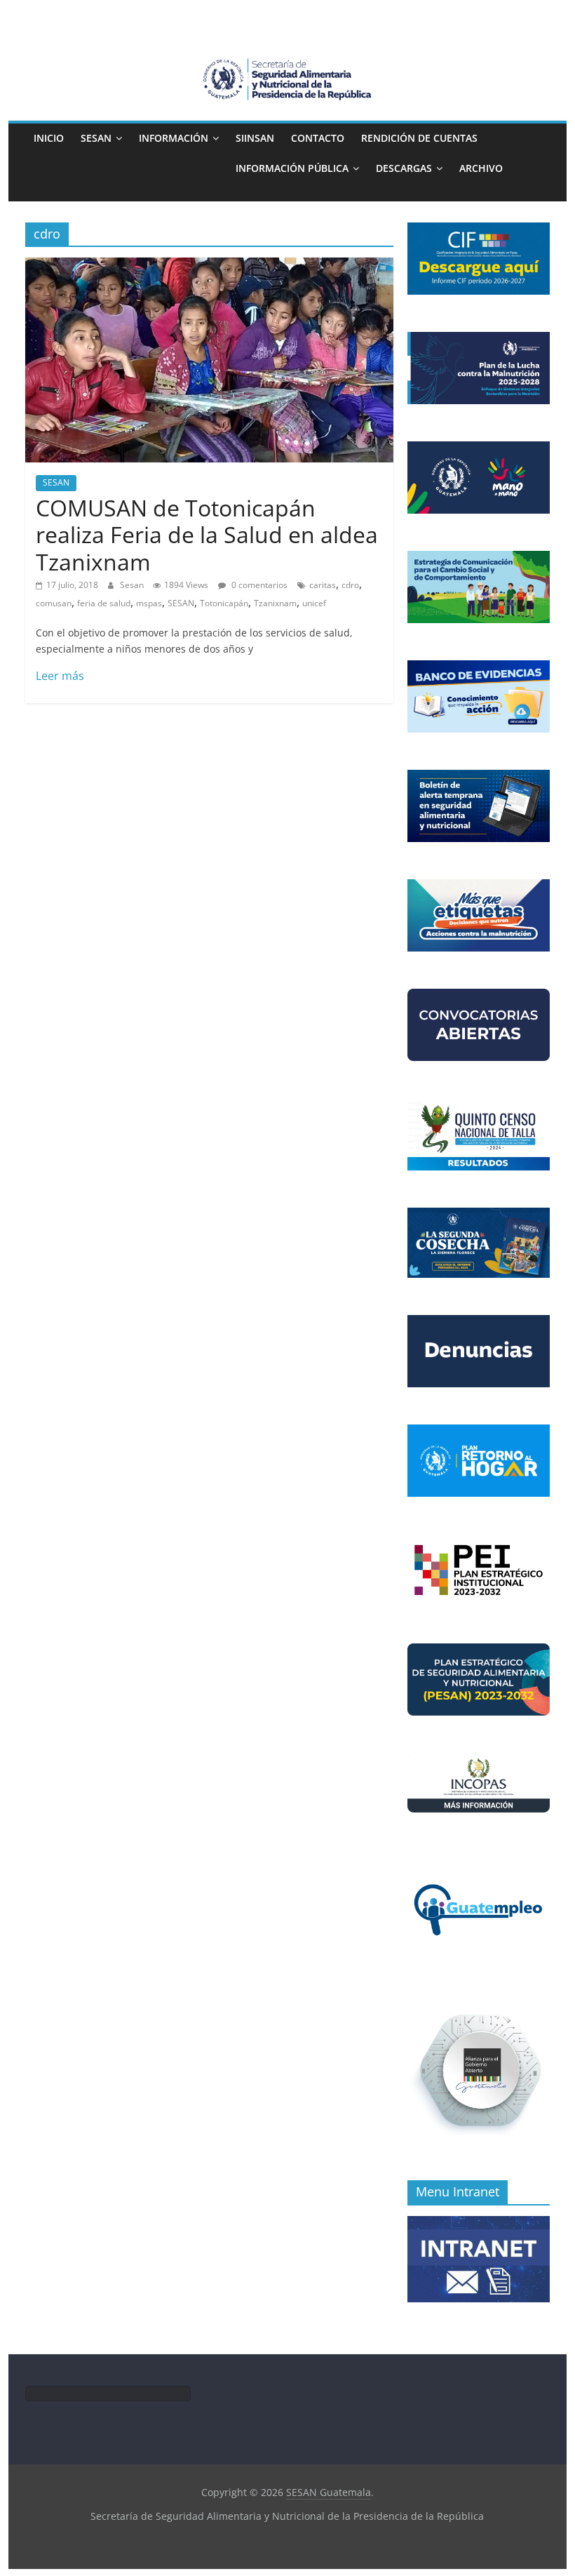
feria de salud (104, 603)
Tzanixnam (275, 603)
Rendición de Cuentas (419, 138)
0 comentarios (258, 585)
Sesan (133, 585)
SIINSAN (255, 138)
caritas (323, 585)
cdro (350, 585)
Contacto (318, 138)
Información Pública (292, 168)
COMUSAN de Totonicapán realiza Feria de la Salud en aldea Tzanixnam (207, 535)
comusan (54, 603)
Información (174, 138)
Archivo (481, 168)
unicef (314, 603)
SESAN (96, 138)
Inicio (49, 138)
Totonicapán (224, 603)
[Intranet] (479, 2223)
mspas (149, 603)
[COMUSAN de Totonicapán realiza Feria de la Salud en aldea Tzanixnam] (209, 266)
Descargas (404, 168)
